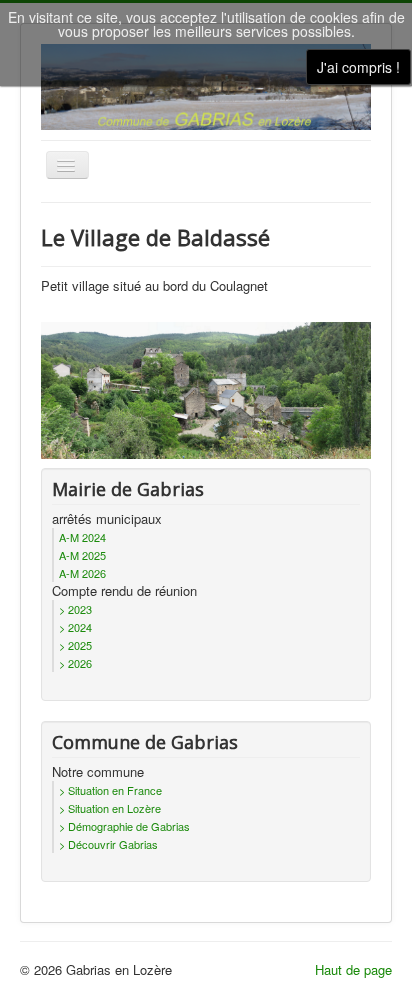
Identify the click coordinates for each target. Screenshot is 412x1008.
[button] (355, 951)
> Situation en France (110, 790)
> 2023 (75, 609)
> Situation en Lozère (110, 808)
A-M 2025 (82, 555)
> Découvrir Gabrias (108, 844)
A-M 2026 (82, 573)
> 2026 (75, 663)
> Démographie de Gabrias (124, 826)
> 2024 (75, 627)
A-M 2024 (82, 537)
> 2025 (75, 645)
